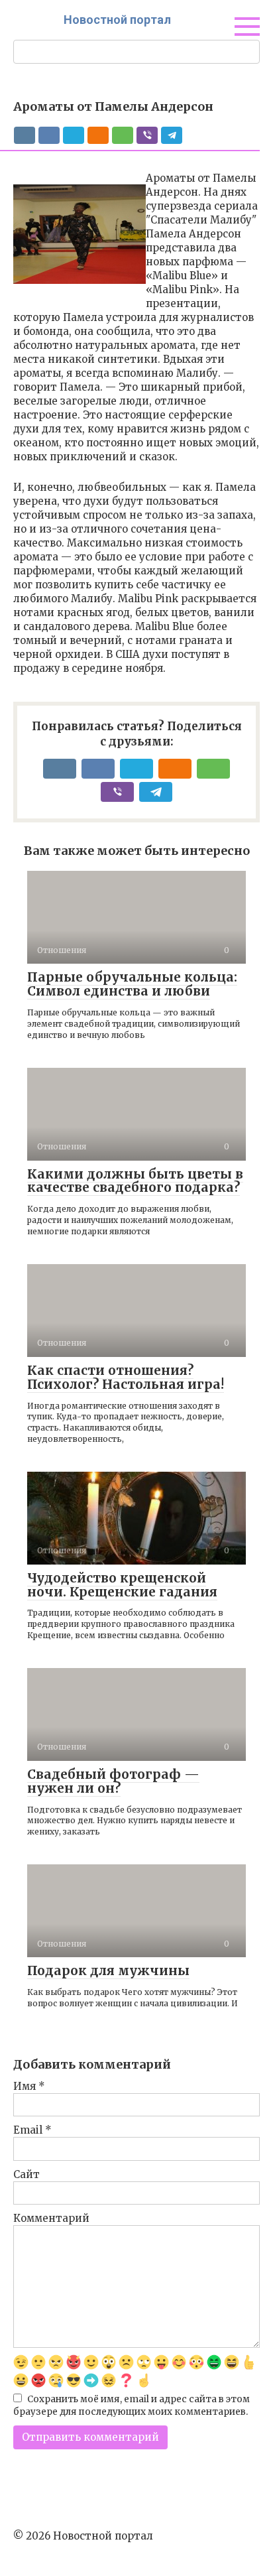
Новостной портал (117, 20)
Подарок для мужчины (108, 1970)
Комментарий (51, 2218)
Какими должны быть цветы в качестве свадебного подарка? (135, 1181)
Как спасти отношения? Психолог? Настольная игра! (126, 1377)
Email (32, 2130)
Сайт (27, 2174)
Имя (29, 2086)
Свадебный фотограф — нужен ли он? (113, 1781)
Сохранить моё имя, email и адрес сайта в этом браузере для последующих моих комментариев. (132, 2406)
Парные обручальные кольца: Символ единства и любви (132, 984)
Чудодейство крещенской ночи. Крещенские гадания (122, 1585)
